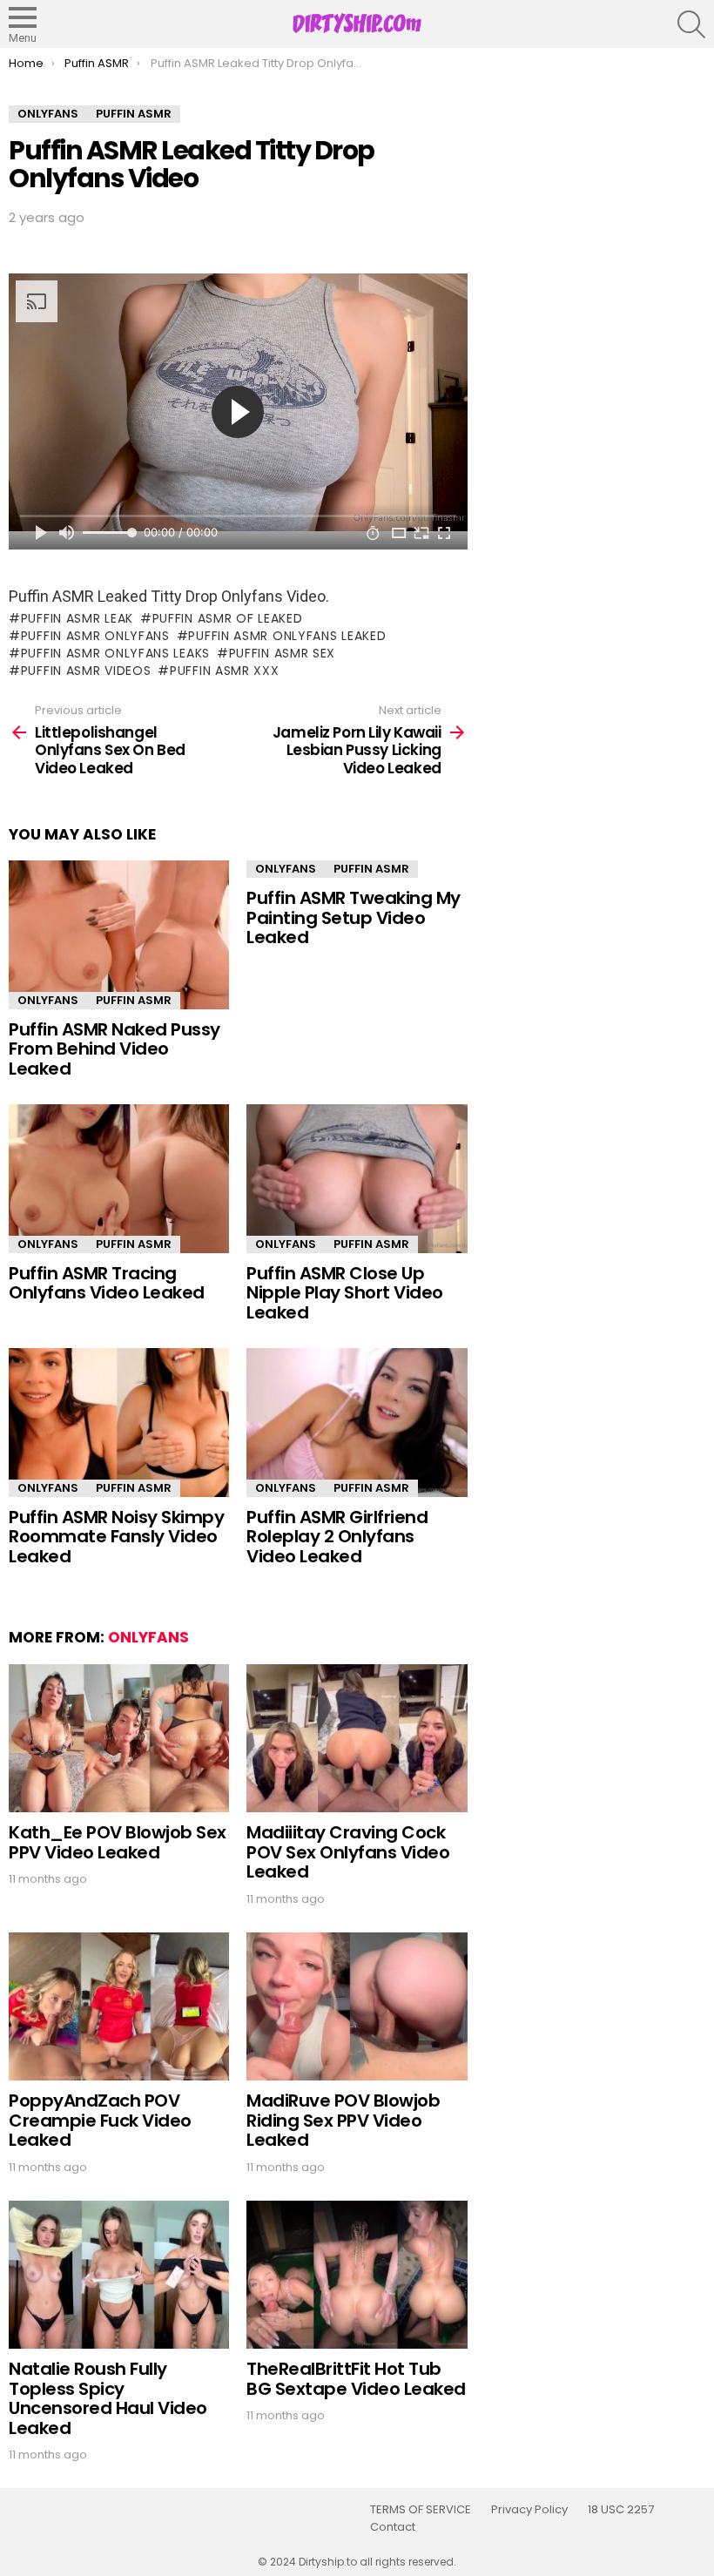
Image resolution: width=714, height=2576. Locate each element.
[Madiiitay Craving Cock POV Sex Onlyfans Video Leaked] (357, 1739)
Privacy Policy (529, 2510)
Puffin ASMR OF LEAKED (227, 618)
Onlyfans (48, 1000)
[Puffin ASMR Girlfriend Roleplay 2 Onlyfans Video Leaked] (357, 1423)
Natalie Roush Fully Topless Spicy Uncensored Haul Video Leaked (108, 2398)
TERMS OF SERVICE (421, 2510)
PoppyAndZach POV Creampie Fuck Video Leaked (100, 2120)
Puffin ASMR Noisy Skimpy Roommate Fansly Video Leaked (116, 1537)
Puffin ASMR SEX (282, 653)
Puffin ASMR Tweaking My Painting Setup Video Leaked (354, 917)
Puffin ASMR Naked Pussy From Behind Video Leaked (115, 1049)
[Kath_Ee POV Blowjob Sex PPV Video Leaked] (119, 1739)
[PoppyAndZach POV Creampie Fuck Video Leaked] (119, 2007)
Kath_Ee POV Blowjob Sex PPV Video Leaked (118, 1842)
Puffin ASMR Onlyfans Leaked (287, 636)
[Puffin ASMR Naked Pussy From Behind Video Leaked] (119, 935)
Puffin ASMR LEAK (77, 618)
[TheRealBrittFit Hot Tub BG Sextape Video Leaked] (357, 2275)
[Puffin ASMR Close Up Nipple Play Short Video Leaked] (357, 1179)
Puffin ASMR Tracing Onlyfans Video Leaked (107, 1283)
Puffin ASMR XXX (224, 671)
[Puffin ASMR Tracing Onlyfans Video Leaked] (119, 1179)
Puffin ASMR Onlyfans (95, 636)
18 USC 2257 (621, 2510)
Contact (393, 2527)
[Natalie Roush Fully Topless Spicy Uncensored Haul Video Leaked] (119, 2275)
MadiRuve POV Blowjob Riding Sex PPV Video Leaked (343, 2120)
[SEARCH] (691, 24)
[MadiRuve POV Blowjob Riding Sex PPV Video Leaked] (357, 2007)
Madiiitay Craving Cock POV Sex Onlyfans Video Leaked (348, 1852)
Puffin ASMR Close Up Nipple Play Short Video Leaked (345, 1293)
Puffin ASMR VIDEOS (86, 671)
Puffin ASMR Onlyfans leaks (115, 653)
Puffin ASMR (134, 1000)
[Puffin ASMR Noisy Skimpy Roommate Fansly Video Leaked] (119, 1423)
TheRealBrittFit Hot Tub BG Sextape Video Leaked (356, 2379)
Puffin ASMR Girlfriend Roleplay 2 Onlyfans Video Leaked (337, 1537)
